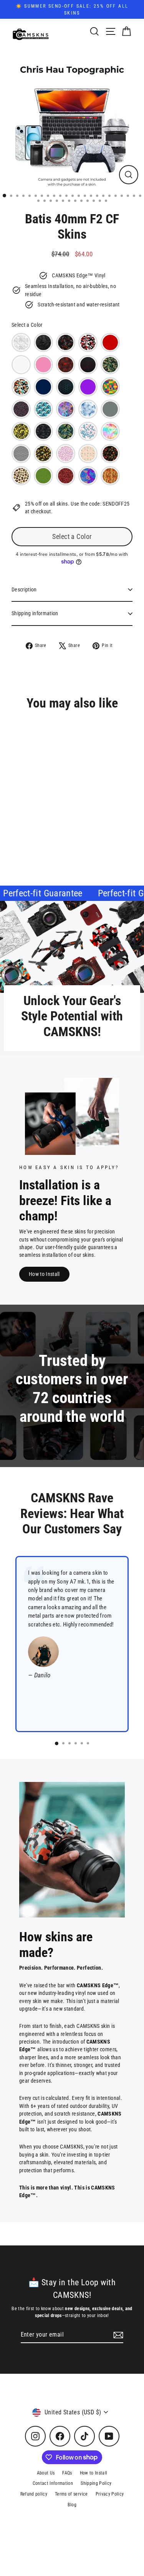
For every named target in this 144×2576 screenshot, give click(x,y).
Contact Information (53, 2483)
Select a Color (27, 325)
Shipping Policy (96, 2483)
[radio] (21, 342)
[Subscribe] (117, 2335)
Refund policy (34, 2494)
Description (24, 590)
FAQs (67, 2473)
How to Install (44, 1274)
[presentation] (94, 823)
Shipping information (35, 613)
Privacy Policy (110, 2494)
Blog (72, 2505)
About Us (46, 2473)
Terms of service (71, 2494)
